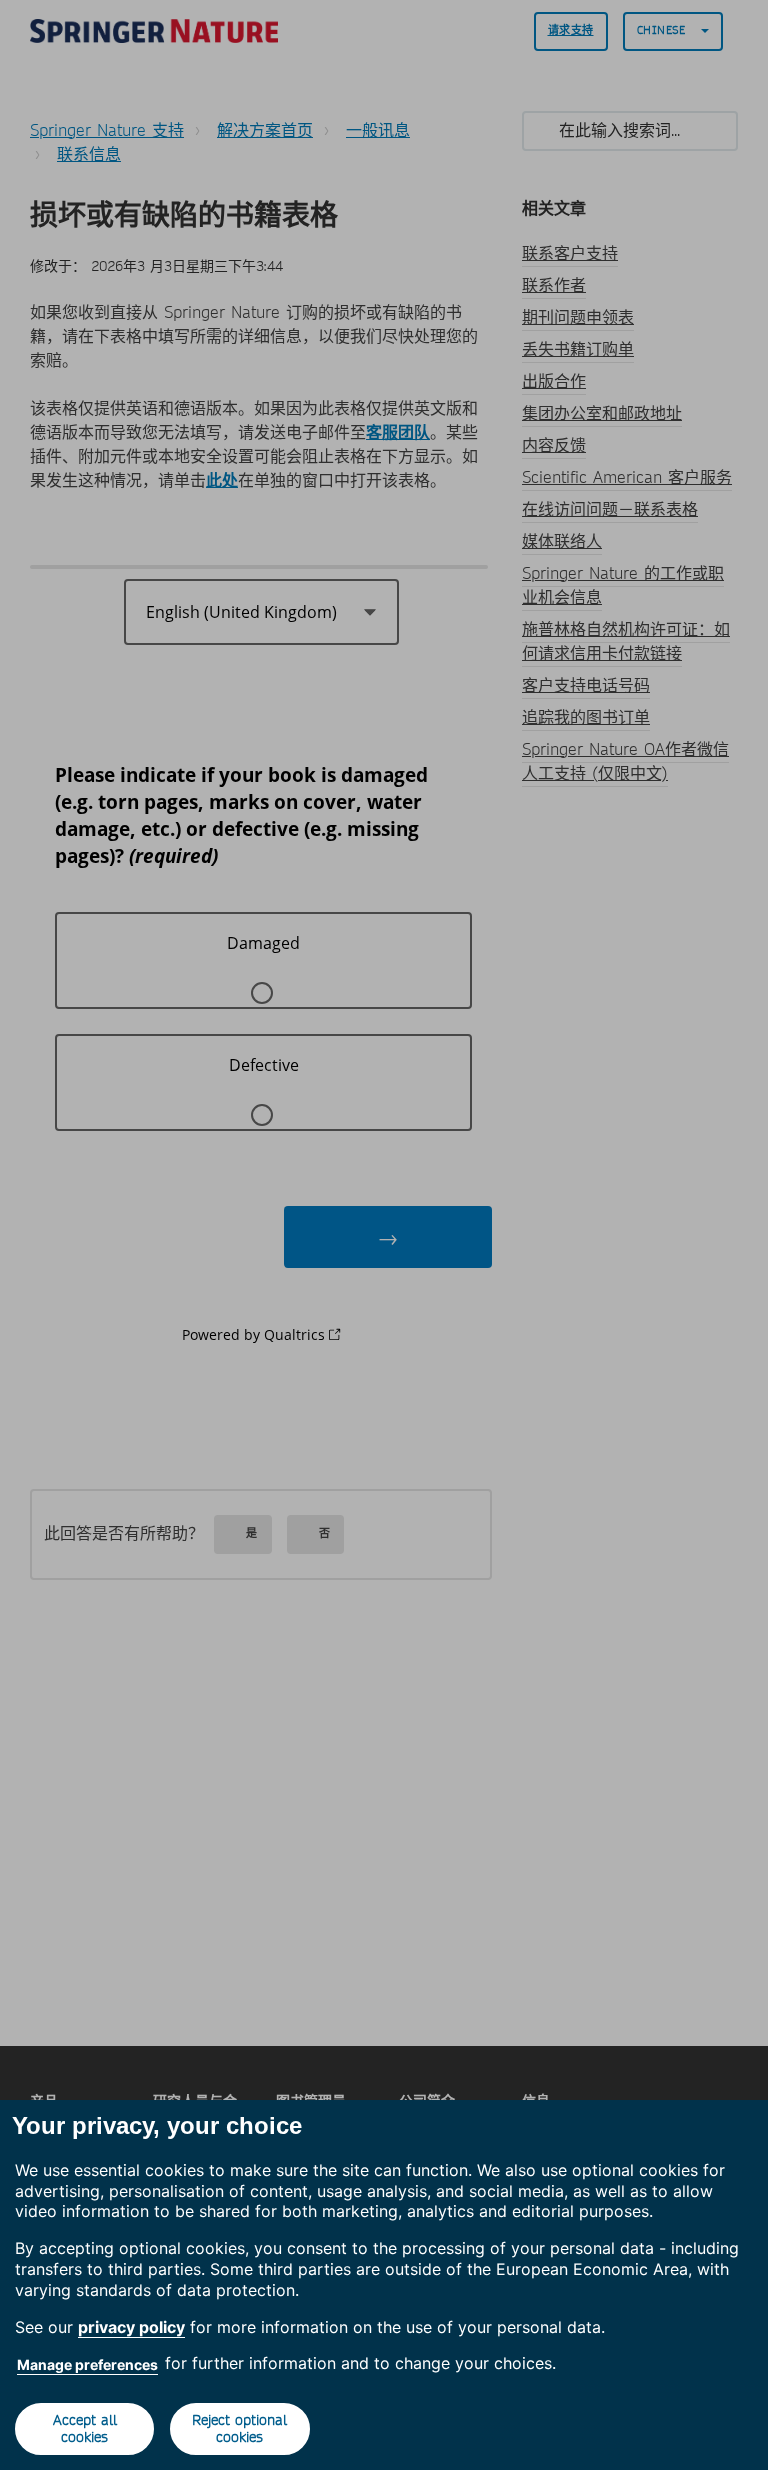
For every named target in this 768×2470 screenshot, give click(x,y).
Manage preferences (87, 2364)
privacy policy (131, 2327)
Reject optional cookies (239, 2428)
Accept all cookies (85, 2428)
